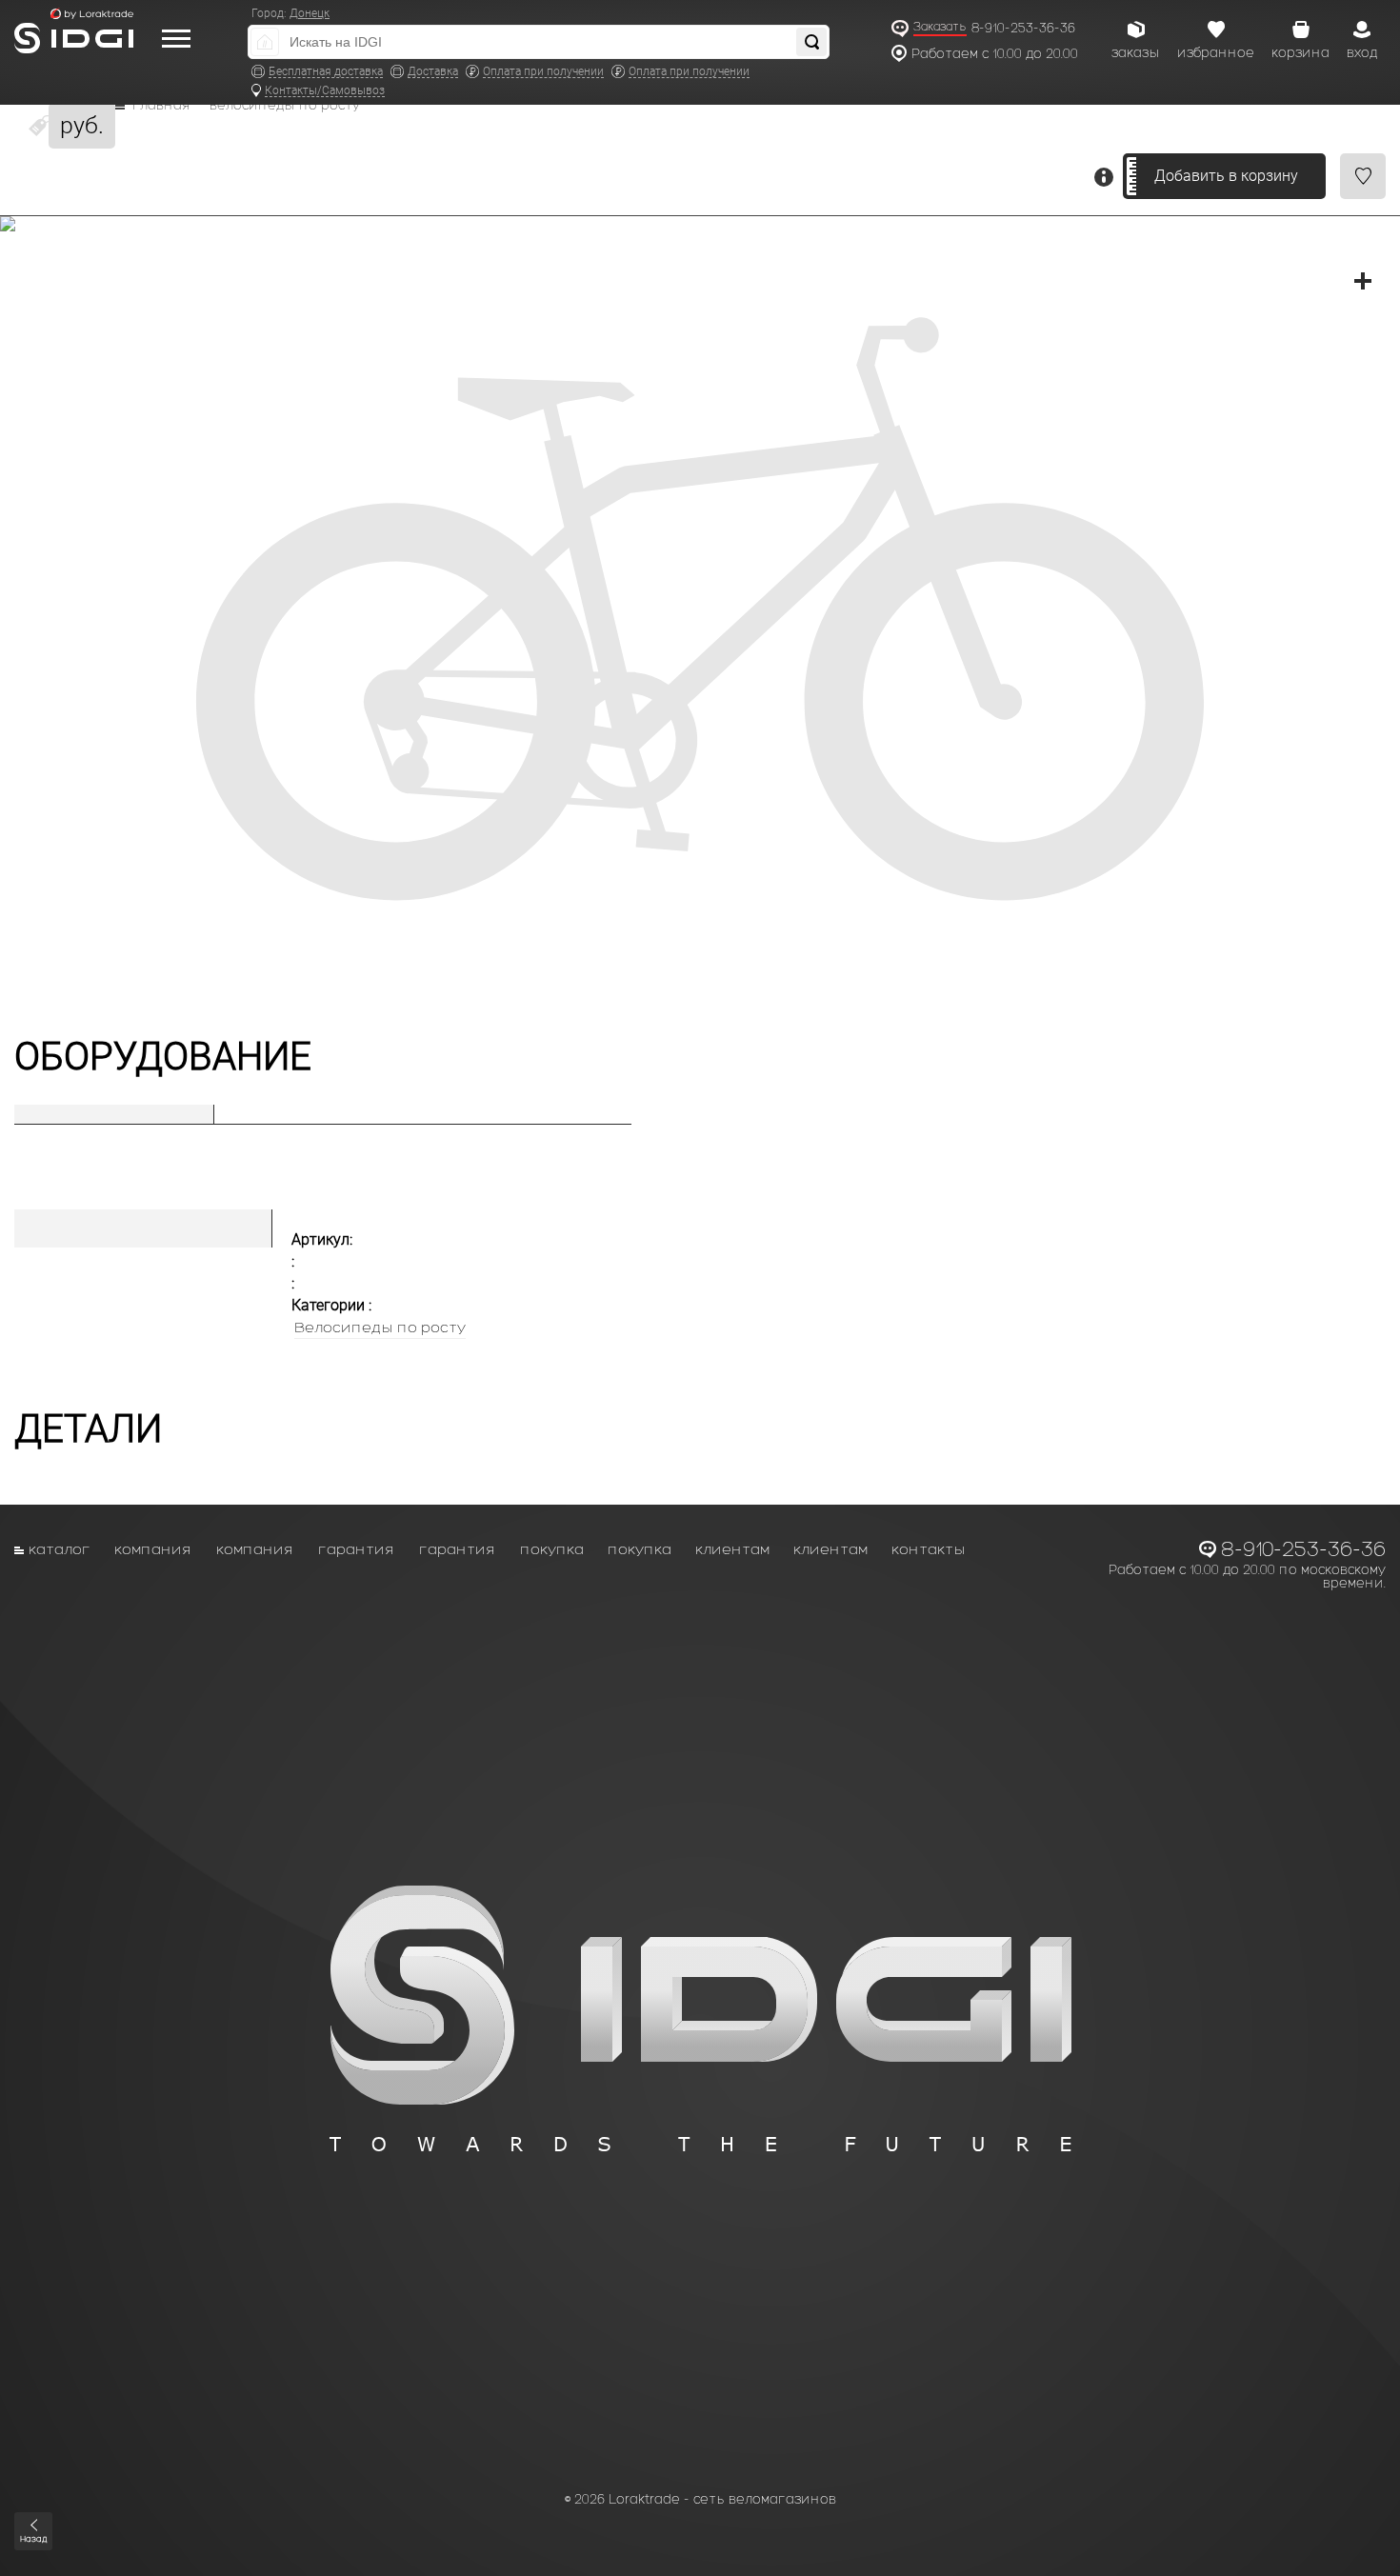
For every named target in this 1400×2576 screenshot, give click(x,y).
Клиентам (732, 1549)
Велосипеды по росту (285, 106)
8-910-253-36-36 (1023, 28)
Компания (153, 1549)
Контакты (929, 1549)
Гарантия (357, 1549)
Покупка (552, 1549)
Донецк (310, 13)
